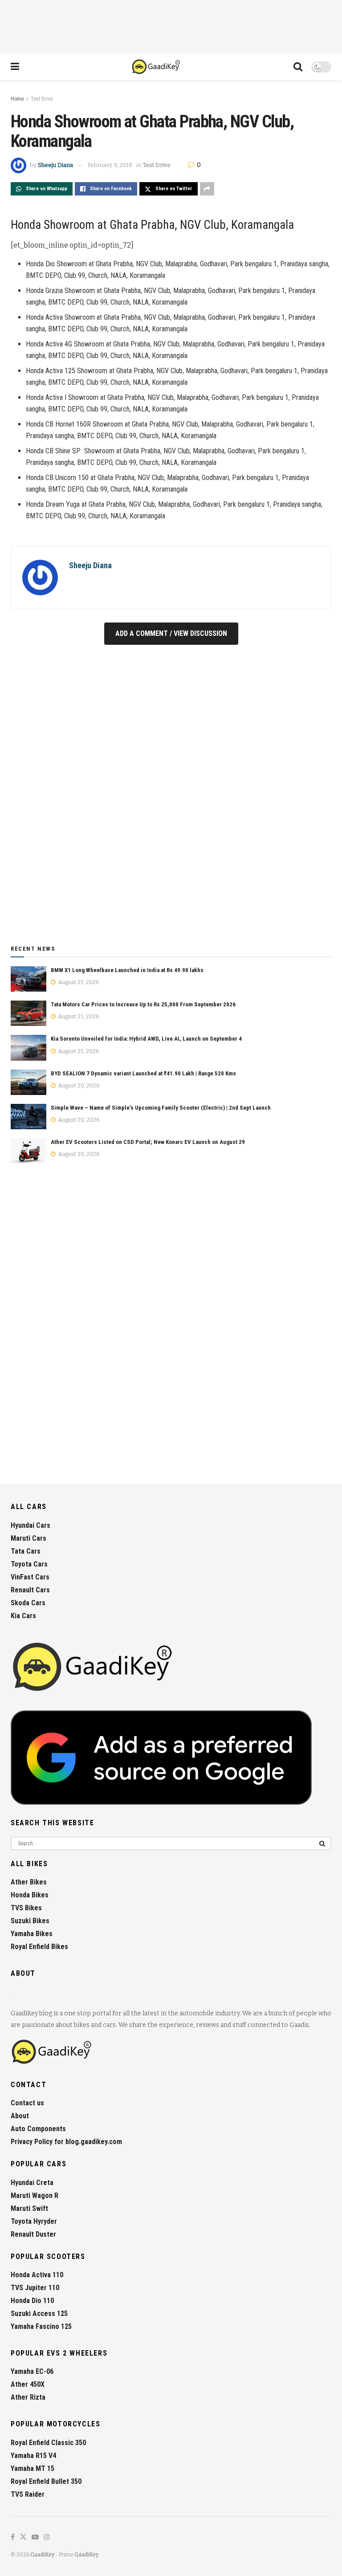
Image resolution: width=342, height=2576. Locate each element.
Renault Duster (33, 2234)
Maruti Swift (29, 2208)
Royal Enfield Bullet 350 (46, 2481)
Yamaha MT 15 (33, 2468)
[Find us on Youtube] (35, 2537)
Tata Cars (26, 1551)
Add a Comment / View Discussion (171, 633)
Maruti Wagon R (35, 2196)
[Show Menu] (15, 67)
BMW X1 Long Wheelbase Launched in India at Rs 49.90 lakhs (127, 970)
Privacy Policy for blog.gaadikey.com (66, 2142)
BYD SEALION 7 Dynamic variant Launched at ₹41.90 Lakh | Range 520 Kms (143, 1073)
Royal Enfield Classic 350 (48, 2443)
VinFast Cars (30, 1577)
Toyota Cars (29, 1564)
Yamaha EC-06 (32, 2371)
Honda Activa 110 (37, 2275)
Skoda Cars (28, 1603)
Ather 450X (28, 2384)
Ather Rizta (28, 2397)
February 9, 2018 (110, 165)
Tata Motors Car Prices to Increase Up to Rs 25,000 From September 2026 (143, 1004)
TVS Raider (28, 2494)
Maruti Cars (28, 1538)
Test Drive (42, 99)
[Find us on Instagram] (47, 2537)
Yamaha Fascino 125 (41, 2326)
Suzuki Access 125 (39, 2314)
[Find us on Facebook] (13, 2537)
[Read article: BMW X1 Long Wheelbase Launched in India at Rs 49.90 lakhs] (28, 979)
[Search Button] (298, 67)
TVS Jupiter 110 (35, 2288)
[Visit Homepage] (157, 67)
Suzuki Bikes (30, 1921)
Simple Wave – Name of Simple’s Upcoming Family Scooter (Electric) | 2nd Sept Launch (161, 1108)
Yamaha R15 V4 (33, 2456)
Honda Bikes (30, 1895)
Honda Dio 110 (32, 2301)
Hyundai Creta (32, 2183)
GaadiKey (42, 2555)
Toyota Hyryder (34, 2221)
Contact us (27, 2103)
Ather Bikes (29, 1882)
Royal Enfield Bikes (39, 1947)
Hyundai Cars (31, 1525)
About (20, 2116)
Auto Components (38, 2129)
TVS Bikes (26, 1908)
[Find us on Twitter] (23, 2537)
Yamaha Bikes (32, 1934)
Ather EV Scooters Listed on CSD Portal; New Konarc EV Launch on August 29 (148, 1142)
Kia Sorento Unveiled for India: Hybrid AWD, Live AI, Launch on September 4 (146, 1039)
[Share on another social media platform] (207, 189)
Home (17, 99)
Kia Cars (23, 1616)
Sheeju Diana (55, 165)
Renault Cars (30, 1590)
